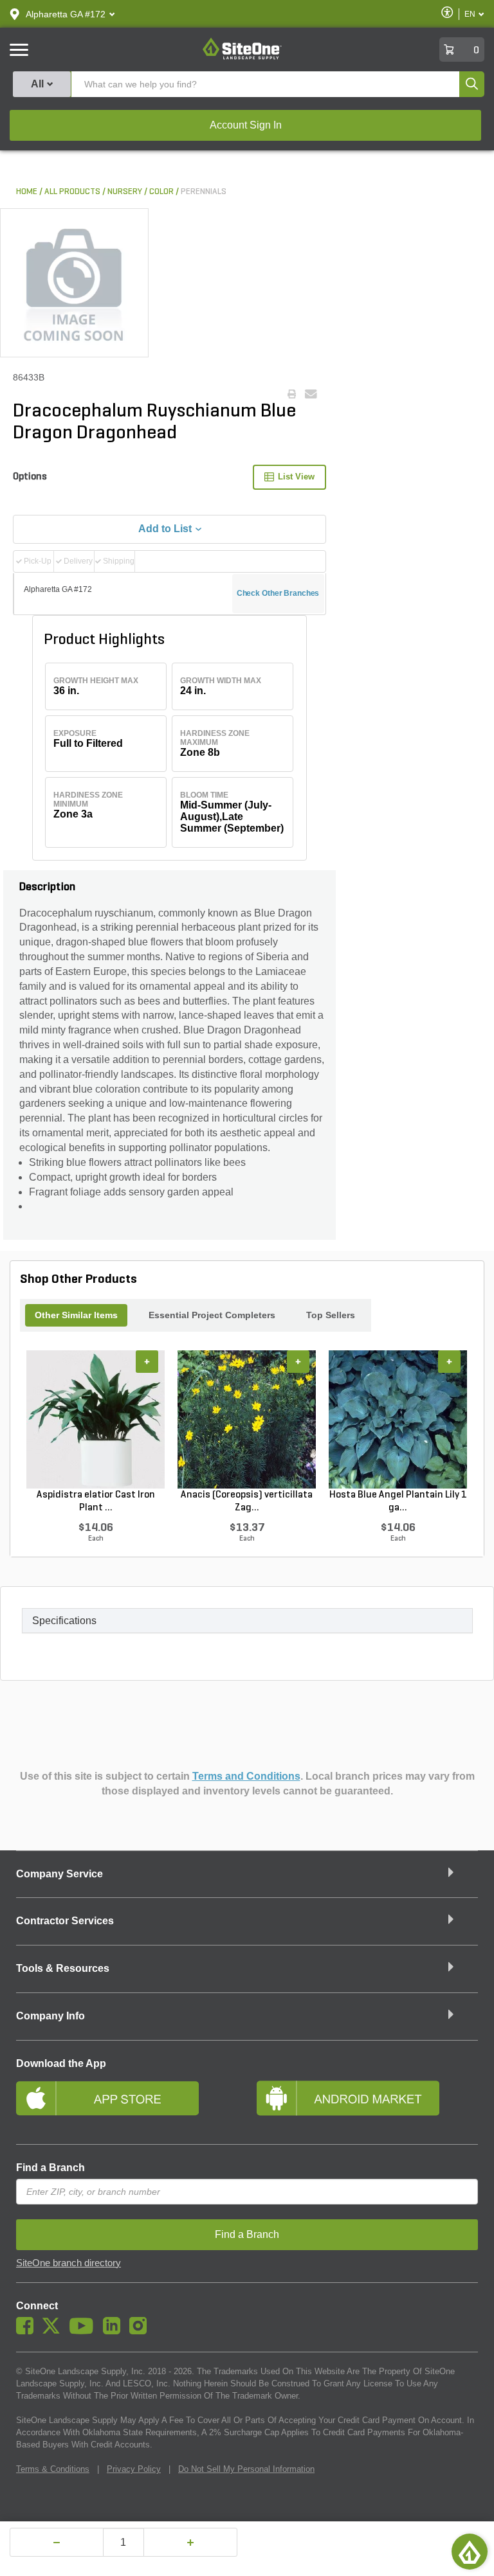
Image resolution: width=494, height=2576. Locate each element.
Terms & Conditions (53, 2469)
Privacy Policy (134, 2469)
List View (296, 477)
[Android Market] (367, 2104)
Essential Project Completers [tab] (212, 1315)
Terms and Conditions (246, 1776)
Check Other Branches (278, 593)
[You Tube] (85, 2331)
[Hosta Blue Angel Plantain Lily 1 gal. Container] (398, 1419)
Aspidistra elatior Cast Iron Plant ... (96, 1501)
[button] (66, 14)
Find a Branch (50, 2168)
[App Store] (127, 2104)
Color (161, 192)
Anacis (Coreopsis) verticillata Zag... (247, 1501)
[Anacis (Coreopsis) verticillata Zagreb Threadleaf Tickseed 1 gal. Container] (247, 1419)
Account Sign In (246, 125)
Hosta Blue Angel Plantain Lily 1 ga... (398, 1501)
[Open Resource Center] (470, 2552)
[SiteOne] (242, 57)
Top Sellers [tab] (331, 1315)
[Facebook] (28, 2331)
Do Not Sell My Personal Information (246, 2469)
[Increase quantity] (190, 2542)
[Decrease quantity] (57, 2542)
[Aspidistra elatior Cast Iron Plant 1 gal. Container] (96, 1419)
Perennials (204, 192)
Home (27, 192)
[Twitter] (54, 2331)
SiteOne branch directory (69, 2263)
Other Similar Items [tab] (76, 1315)
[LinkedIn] (115, 2331)
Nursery (125, 192)
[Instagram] (141, 2331)
